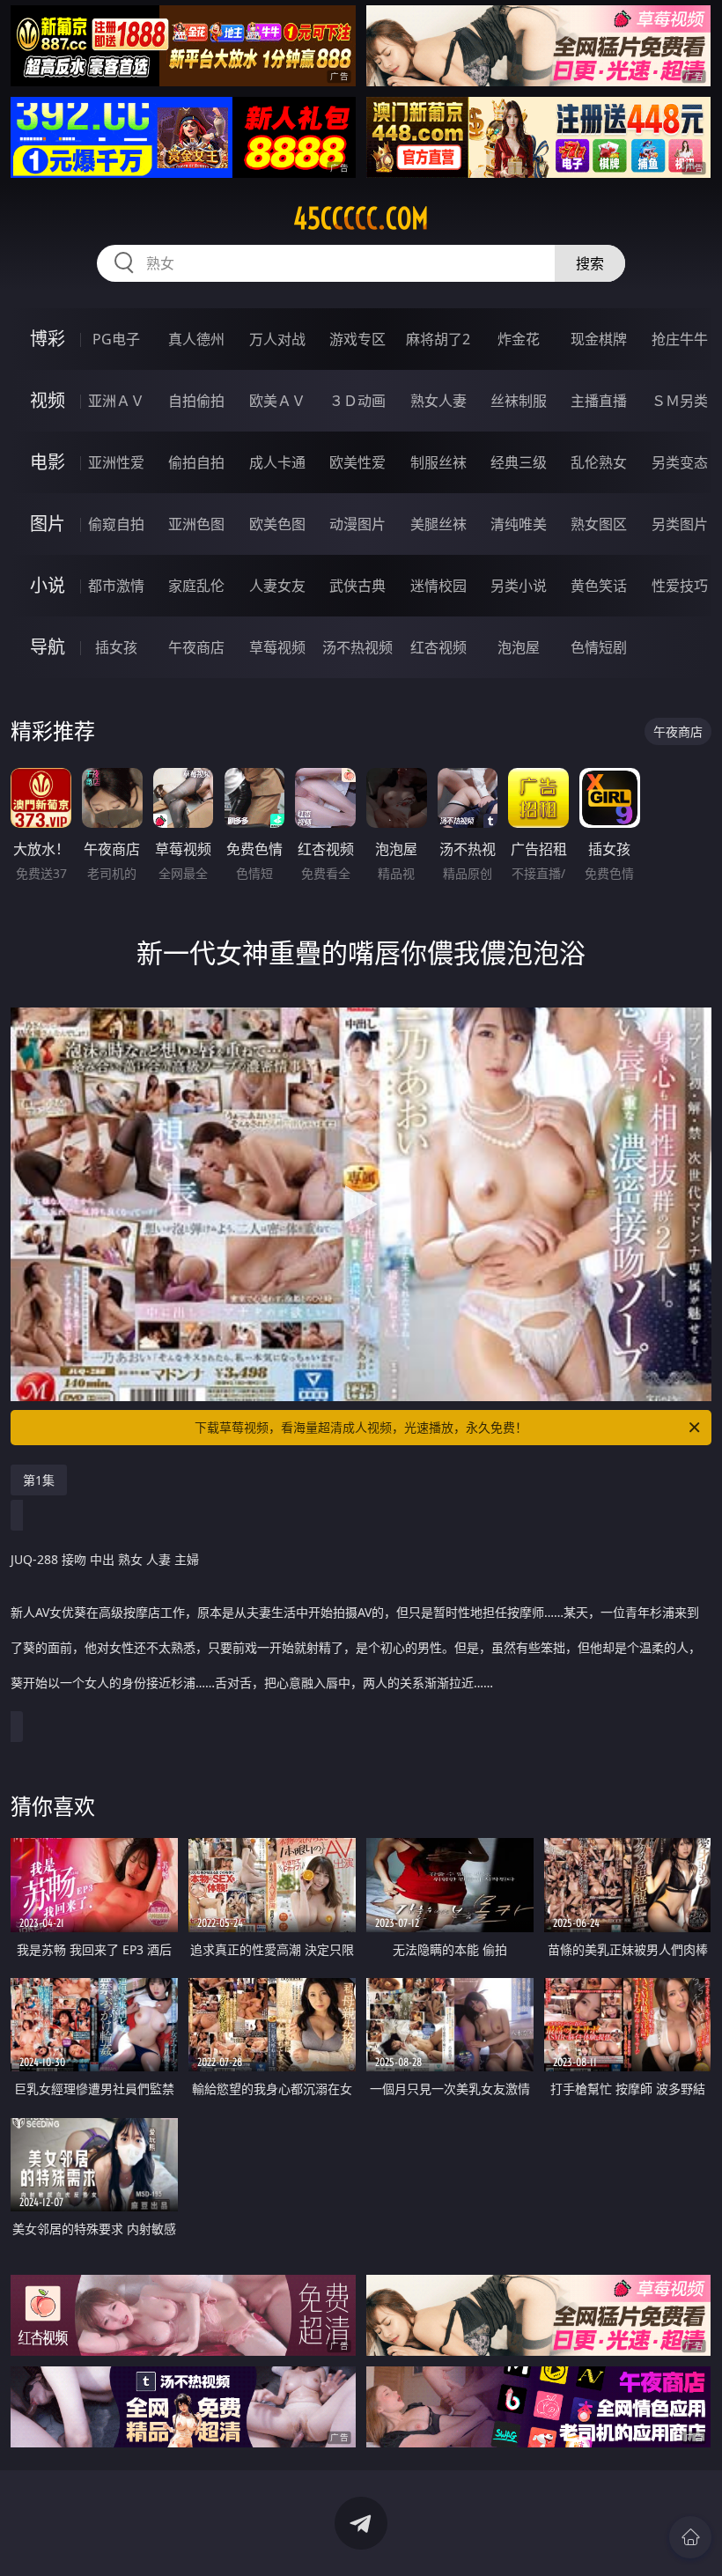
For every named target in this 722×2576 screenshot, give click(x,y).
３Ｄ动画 (357, 401)
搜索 (590, 263)
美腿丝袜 (438, 524)
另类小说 (519, 586)
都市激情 (116, 586)
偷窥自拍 (116, 524)
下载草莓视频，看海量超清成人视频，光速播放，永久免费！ (361, 1427)
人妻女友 (277, 586)
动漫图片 (357, 524)
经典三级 (519, 462)
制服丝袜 (438, 462)
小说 (48, 585)
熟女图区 (599, 524)
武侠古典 (357, 586)
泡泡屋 (519, 647)
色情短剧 (599, 647)
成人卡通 (277, 462)
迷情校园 (438, 586)
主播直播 (599, 401)
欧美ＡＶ (277, 401)
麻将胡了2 (438, 339)
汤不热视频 (357, 647)
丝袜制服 (519, 401)
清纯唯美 (519, 524)
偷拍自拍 (196, 462)
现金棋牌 (599, 339)
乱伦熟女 (599, 462)
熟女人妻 (438, 401)
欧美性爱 (357, 462)
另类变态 (680, 462)
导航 (48, 647)
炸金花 (519, 339)
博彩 (48, 339)
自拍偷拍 (196, 401)
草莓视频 (277, 647)
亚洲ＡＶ (116, 401)
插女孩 (116, 647)
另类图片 (680, 524)
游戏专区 (357, 339)
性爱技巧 (680, 586)
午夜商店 (196, 647)
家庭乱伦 (196, 586)
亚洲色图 (196, 524)
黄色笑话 (599, 586)
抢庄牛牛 (680, 339)
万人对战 (277, 339)
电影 (48, 462)
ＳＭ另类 (680, 401)
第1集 (39, 1480)
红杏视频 (438, 647)
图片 (48, 524)
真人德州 (196, 339)
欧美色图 (277, 524)
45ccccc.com (361, 218)
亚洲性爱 (116, 462)
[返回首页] (690, 2537)
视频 (48, 400)
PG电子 (116, 339)
